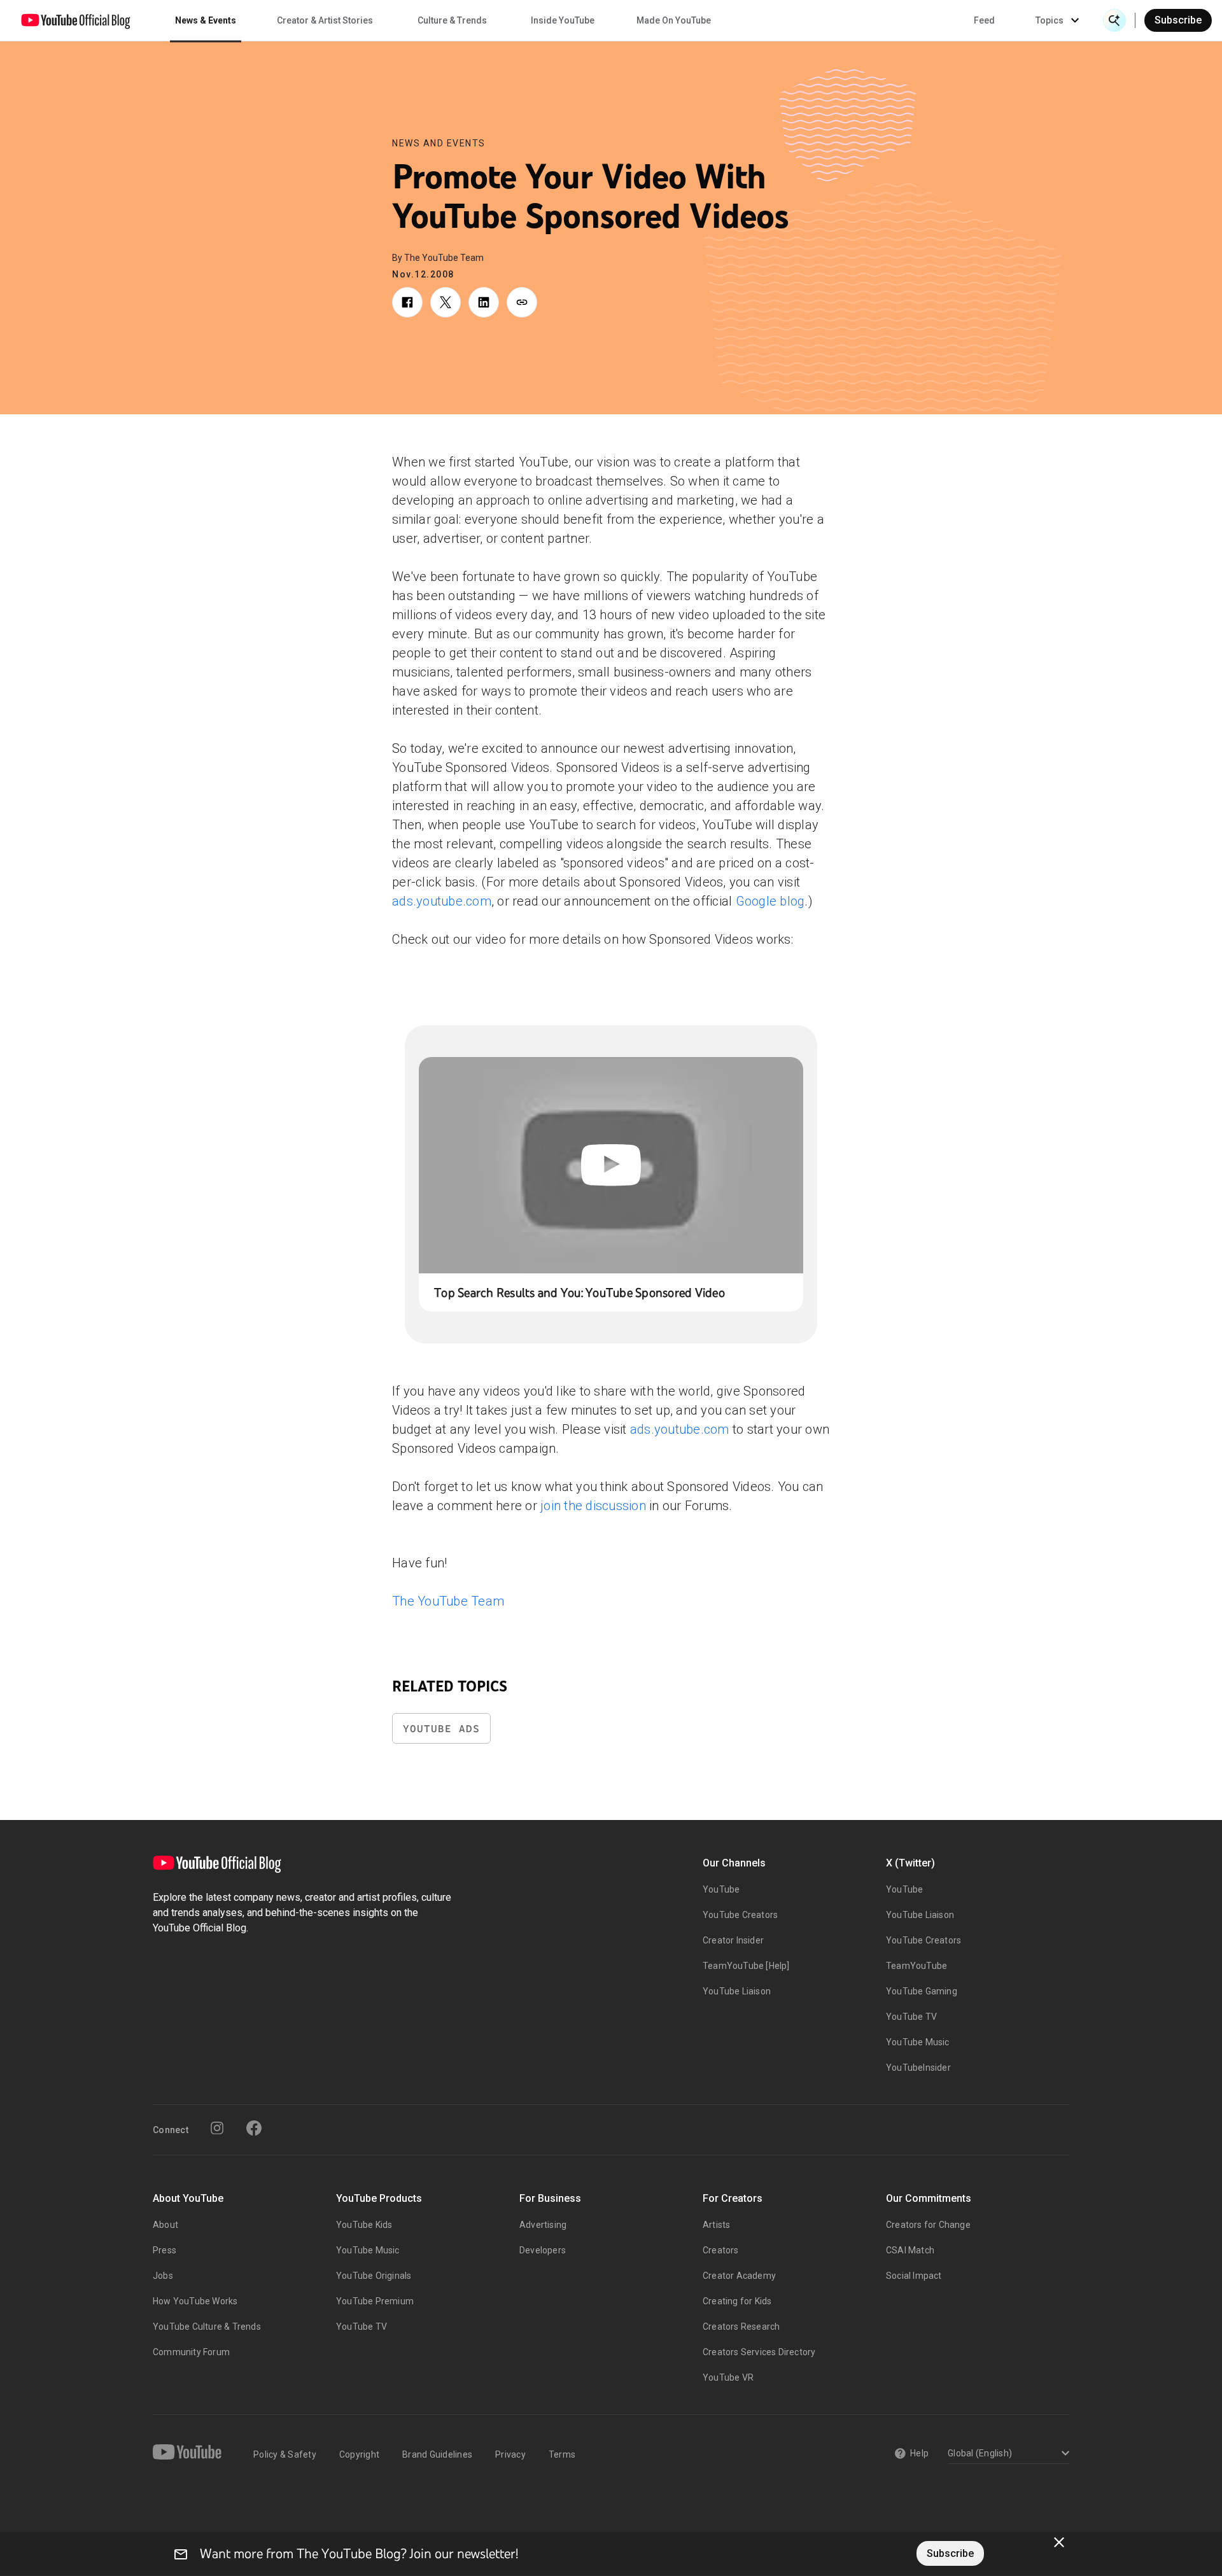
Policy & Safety (285, 2454)
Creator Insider (733, 1940)
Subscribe (1178, 20)
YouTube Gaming (922, 1991)
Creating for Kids (737, 2301)
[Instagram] (217, 2128)
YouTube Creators (740, 1915)
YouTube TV (911, 2017)
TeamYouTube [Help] (746, 1966)
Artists (716, 2225)
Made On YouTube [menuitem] (674, 20)
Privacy (510, 2454)
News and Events (439, 143)
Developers (543, 2250)
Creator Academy (739, 2276)
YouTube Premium (375, 2301)
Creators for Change (928, 2225)
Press (165, 2250)
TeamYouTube (916, 1966)
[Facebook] (254, 2128)
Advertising (543, 2225)
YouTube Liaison (737, 1991)
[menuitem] (984, 20)
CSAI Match (910, 2250)
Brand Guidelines (437, 2454)
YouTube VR (728, 2377)
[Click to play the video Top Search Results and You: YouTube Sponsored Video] (611, 1165)
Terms (562, 2454)
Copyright (359, 2454)
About (165, 2225)
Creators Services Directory (759, 2352)
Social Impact (914, 2276)
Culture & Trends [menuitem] (452, 20)
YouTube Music (918, 2042)
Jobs (163, 2276)
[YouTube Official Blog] (76, 20)
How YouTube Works (195, 2301)
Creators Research (741, 2327)
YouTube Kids (364, 2225)
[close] (1059, 2542)
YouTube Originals (374, 2276)
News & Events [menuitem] (206, 20)
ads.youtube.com (442, 901)
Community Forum (191, 2352)
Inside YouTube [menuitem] (563, 20)
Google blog (770, 901)
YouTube (721, 1889)
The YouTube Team (448, 1601)
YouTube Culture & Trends (207, 2327)
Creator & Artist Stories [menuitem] (325, 20)
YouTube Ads (441, 1729)
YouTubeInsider (918, 2068)
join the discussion (593, 1506)
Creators (721, 2250)
